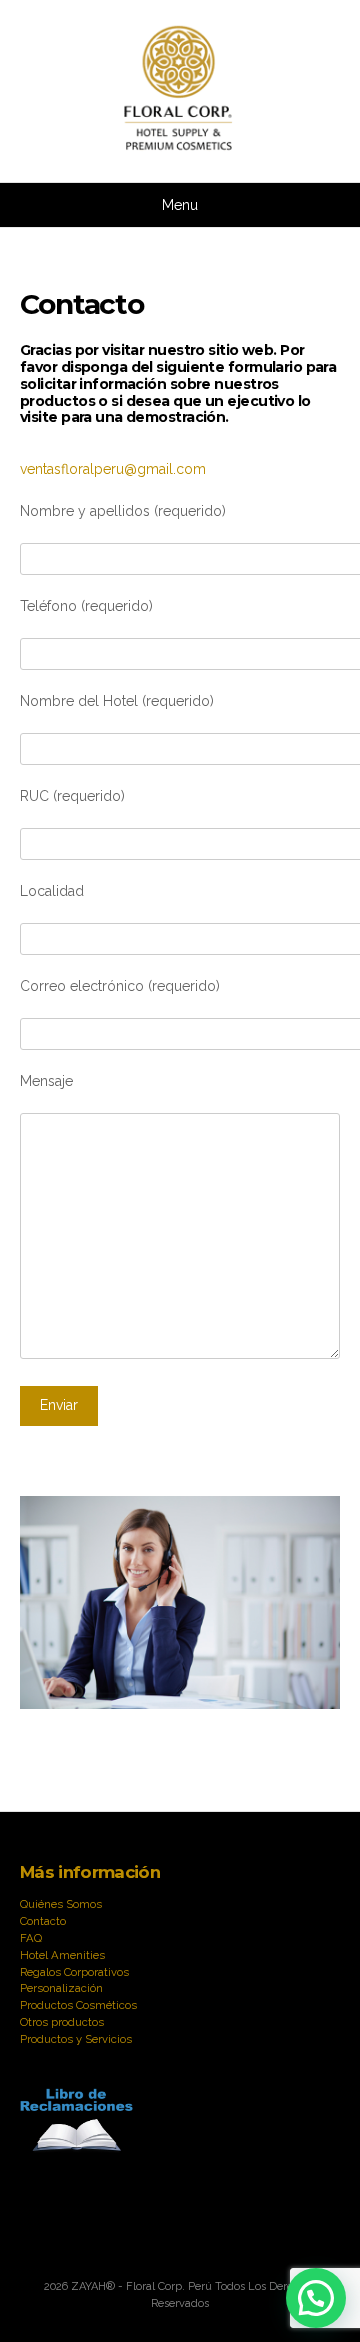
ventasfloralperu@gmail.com (113, 469)
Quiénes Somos (61, 1904)
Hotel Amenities (62, 1955)
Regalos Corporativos (74, 1972)
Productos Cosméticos (78, 2005)
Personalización (61, 1988)
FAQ (31, 1938)
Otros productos (62, 2022)
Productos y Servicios (76, 2039)
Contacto (43, 1921)
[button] (316, 2298)
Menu (180, 205)
